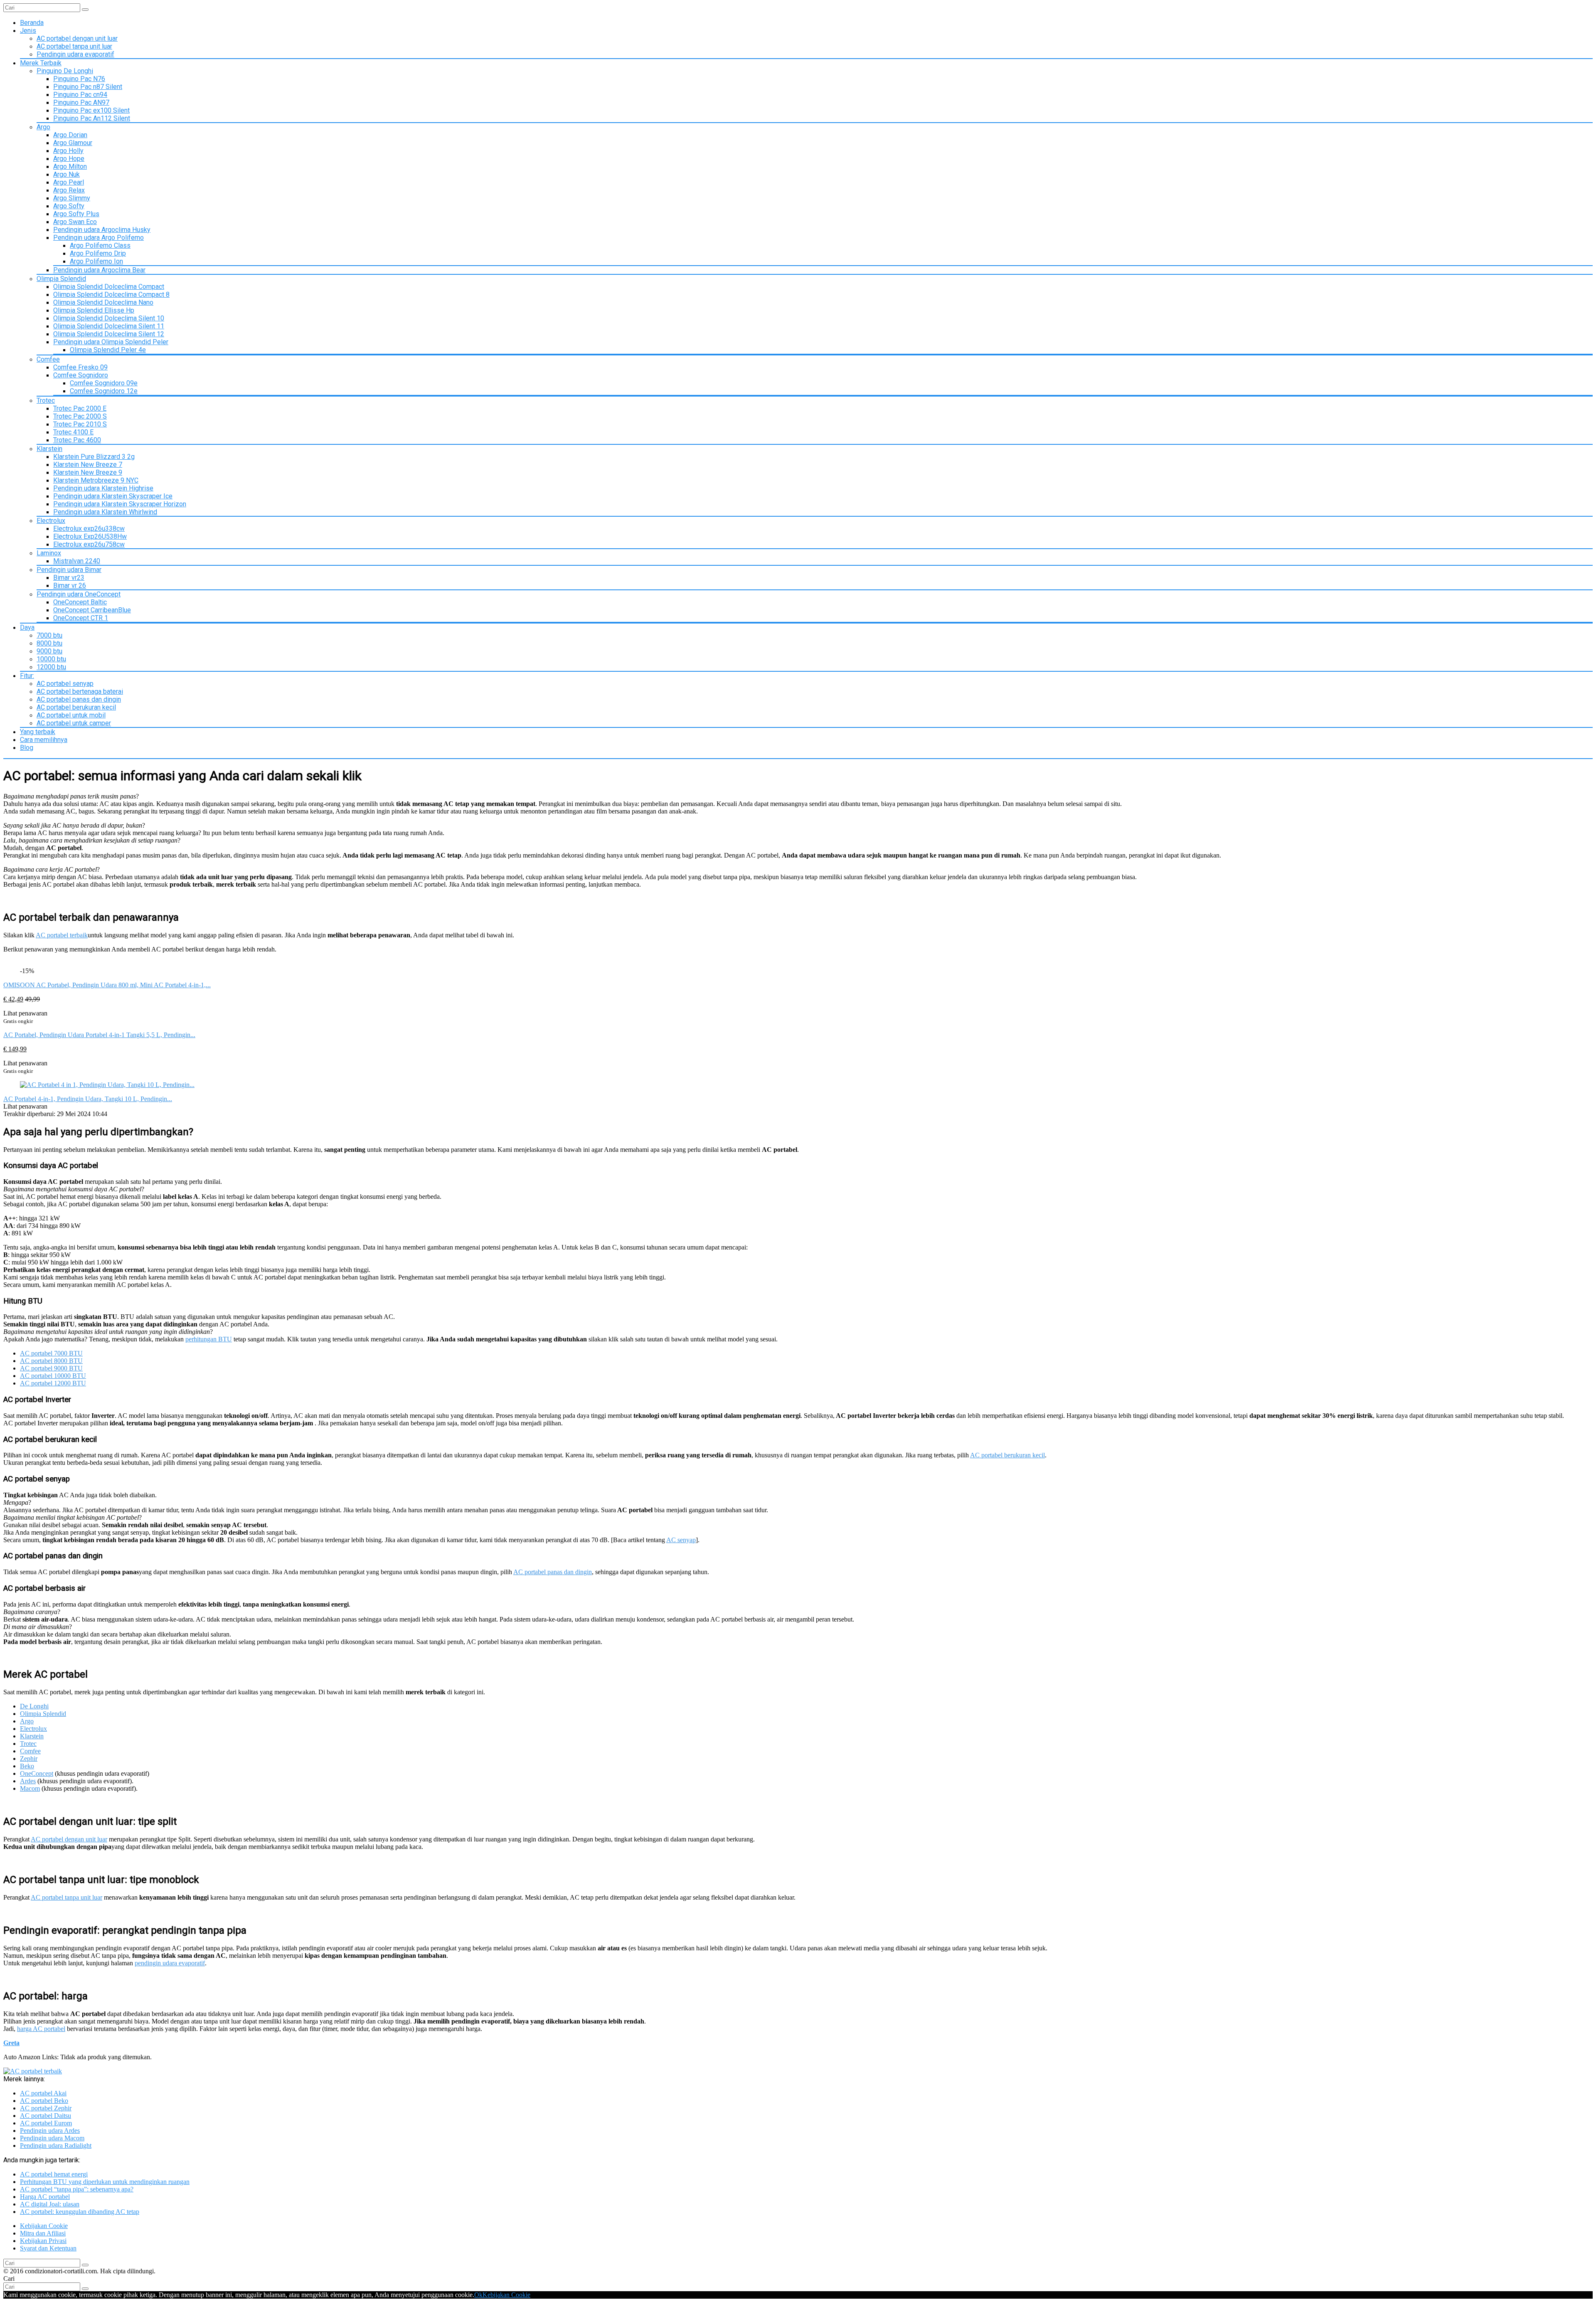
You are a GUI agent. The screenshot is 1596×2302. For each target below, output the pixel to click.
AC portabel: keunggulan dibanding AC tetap (80, 2212)
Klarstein (49, 449)
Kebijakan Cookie (44, 2226)
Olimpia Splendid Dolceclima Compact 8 (111, 295)
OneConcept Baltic (80, 602)
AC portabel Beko (44, 2101)
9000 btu (49, 651)
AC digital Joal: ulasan (50, 2204)
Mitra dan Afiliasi (43, 2233)
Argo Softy (69, 206)
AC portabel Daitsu (46, 2116)
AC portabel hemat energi (54, 2174)
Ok (478, 2295)
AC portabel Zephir (46, 2108)
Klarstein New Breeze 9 (88, 472)
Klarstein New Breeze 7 (88, 465)
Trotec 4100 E (73, 432)
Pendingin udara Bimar (69, 570)
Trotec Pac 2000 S (80, 416)
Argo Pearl (69, 182)
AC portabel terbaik (62, 935)
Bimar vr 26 (70, 585)
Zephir (29, 1759)
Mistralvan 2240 (77, 561)
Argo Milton (70, 166)
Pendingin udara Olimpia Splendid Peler (111, 342)
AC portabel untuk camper (74, 723)
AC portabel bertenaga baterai (80, 691)
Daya (27, 627)
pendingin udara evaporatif (170, 1963)
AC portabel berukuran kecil (76, 707)
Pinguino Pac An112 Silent (92, 118)
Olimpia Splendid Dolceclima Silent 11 (109, 326)
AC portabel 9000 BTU (51, 1368)
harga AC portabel (41, 2029)
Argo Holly (68, 151)
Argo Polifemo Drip (98, 253)
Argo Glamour (73, 143)
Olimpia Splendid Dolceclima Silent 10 (109, 318)
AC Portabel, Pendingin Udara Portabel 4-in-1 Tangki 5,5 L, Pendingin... (99, 1035)
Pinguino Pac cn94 (80, 95)
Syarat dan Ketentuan (48, 2248)
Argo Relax (69, 190)
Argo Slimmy (72, 198)
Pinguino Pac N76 (79, 79)
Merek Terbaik (41, 63)
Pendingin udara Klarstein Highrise (103, 488)
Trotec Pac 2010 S (80, 424)
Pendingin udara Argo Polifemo (99, 238)
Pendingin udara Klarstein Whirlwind (105, 512)
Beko (27, 1766)
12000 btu (51, 667)
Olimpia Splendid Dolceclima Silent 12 (109, 334)
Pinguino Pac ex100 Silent (91, 110)
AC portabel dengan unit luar (77, 38)
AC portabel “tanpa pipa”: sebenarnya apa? (77, 2189)
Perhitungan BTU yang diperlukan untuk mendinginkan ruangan (105, 2182)
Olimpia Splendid (61, 279)
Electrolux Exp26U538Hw (90, 536)
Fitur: (27, 676)
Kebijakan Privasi (43, 2241)
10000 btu (51, 659)
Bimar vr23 (69, 578)
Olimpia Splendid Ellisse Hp (94, 310)
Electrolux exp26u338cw (89, 529)
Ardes (28, 1781)
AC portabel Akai (43, 2093)
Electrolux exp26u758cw (89, 544)
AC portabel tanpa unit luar (74, 46)
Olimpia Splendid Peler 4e (108, 350)
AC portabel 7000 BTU (51, 1353)
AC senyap (681, 1540)
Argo (43, 127)
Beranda (32, 23)
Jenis (28, 31)
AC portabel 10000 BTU (53, 1376)
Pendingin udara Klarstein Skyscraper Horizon (120, 504)
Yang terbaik (38, 732)
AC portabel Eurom (46, 2123)
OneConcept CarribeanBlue (92, 610)
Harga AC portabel (45, 2197)
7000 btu (49, 635)
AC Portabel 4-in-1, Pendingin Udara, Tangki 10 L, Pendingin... (88, 1099)
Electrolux (51, 521)
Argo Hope (69, 159)
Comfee (48, 359)
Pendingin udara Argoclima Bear (99, 270)
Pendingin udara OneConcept (79, 594)
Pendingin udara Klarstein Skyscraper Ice (113, 496)
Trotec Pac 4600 (77, 440)
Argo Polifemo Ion (96, 261)
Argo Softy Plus (76, 214)
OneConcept (37, 1773)
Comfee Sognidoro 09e (104, 383)
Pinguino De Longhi (65, 71)
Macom (30, 1788)
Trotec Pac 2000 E (80, 408)
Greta (11, 2043)
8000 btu (49, 643)
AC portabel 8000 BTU (51, 1361)
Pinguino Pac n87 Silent (88, 87)
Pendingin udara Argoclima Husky (102, 230)
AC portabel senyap (65, 684)
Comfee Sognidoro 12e (104, 391)
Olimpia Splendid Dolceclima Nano (103, 302)
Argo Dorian (70, 135)
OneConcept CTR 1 (81, 618)
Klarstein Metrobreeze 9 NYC (96, 480)
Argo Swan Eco (75, 222)
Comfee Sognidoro (81, 375)
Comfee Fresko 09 (80, 367)
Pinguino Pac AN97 (81, 102)
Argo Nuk (66, 174)
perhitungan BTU (209, 1339)
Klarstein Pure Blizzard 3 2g (94, 457)
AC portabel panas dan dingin (79, 699)
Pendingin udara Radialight (56, 2145)
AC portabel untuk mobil (71, 715)
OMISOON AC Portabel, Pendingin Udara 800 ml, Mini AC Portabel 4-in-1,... (107, 985)
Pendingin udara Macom (52, 2138)
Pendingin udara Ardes (50, 2131)
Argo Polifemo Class (100, 245)
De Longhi (34, 1706)
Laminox (49, 553)
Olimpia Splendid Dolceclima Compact (109, 287)
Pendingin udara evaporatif (75, 54)
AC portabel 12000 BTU (53, 1383)
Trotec (46, 401)
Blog (27, 748)
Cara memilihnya (44, 740)
